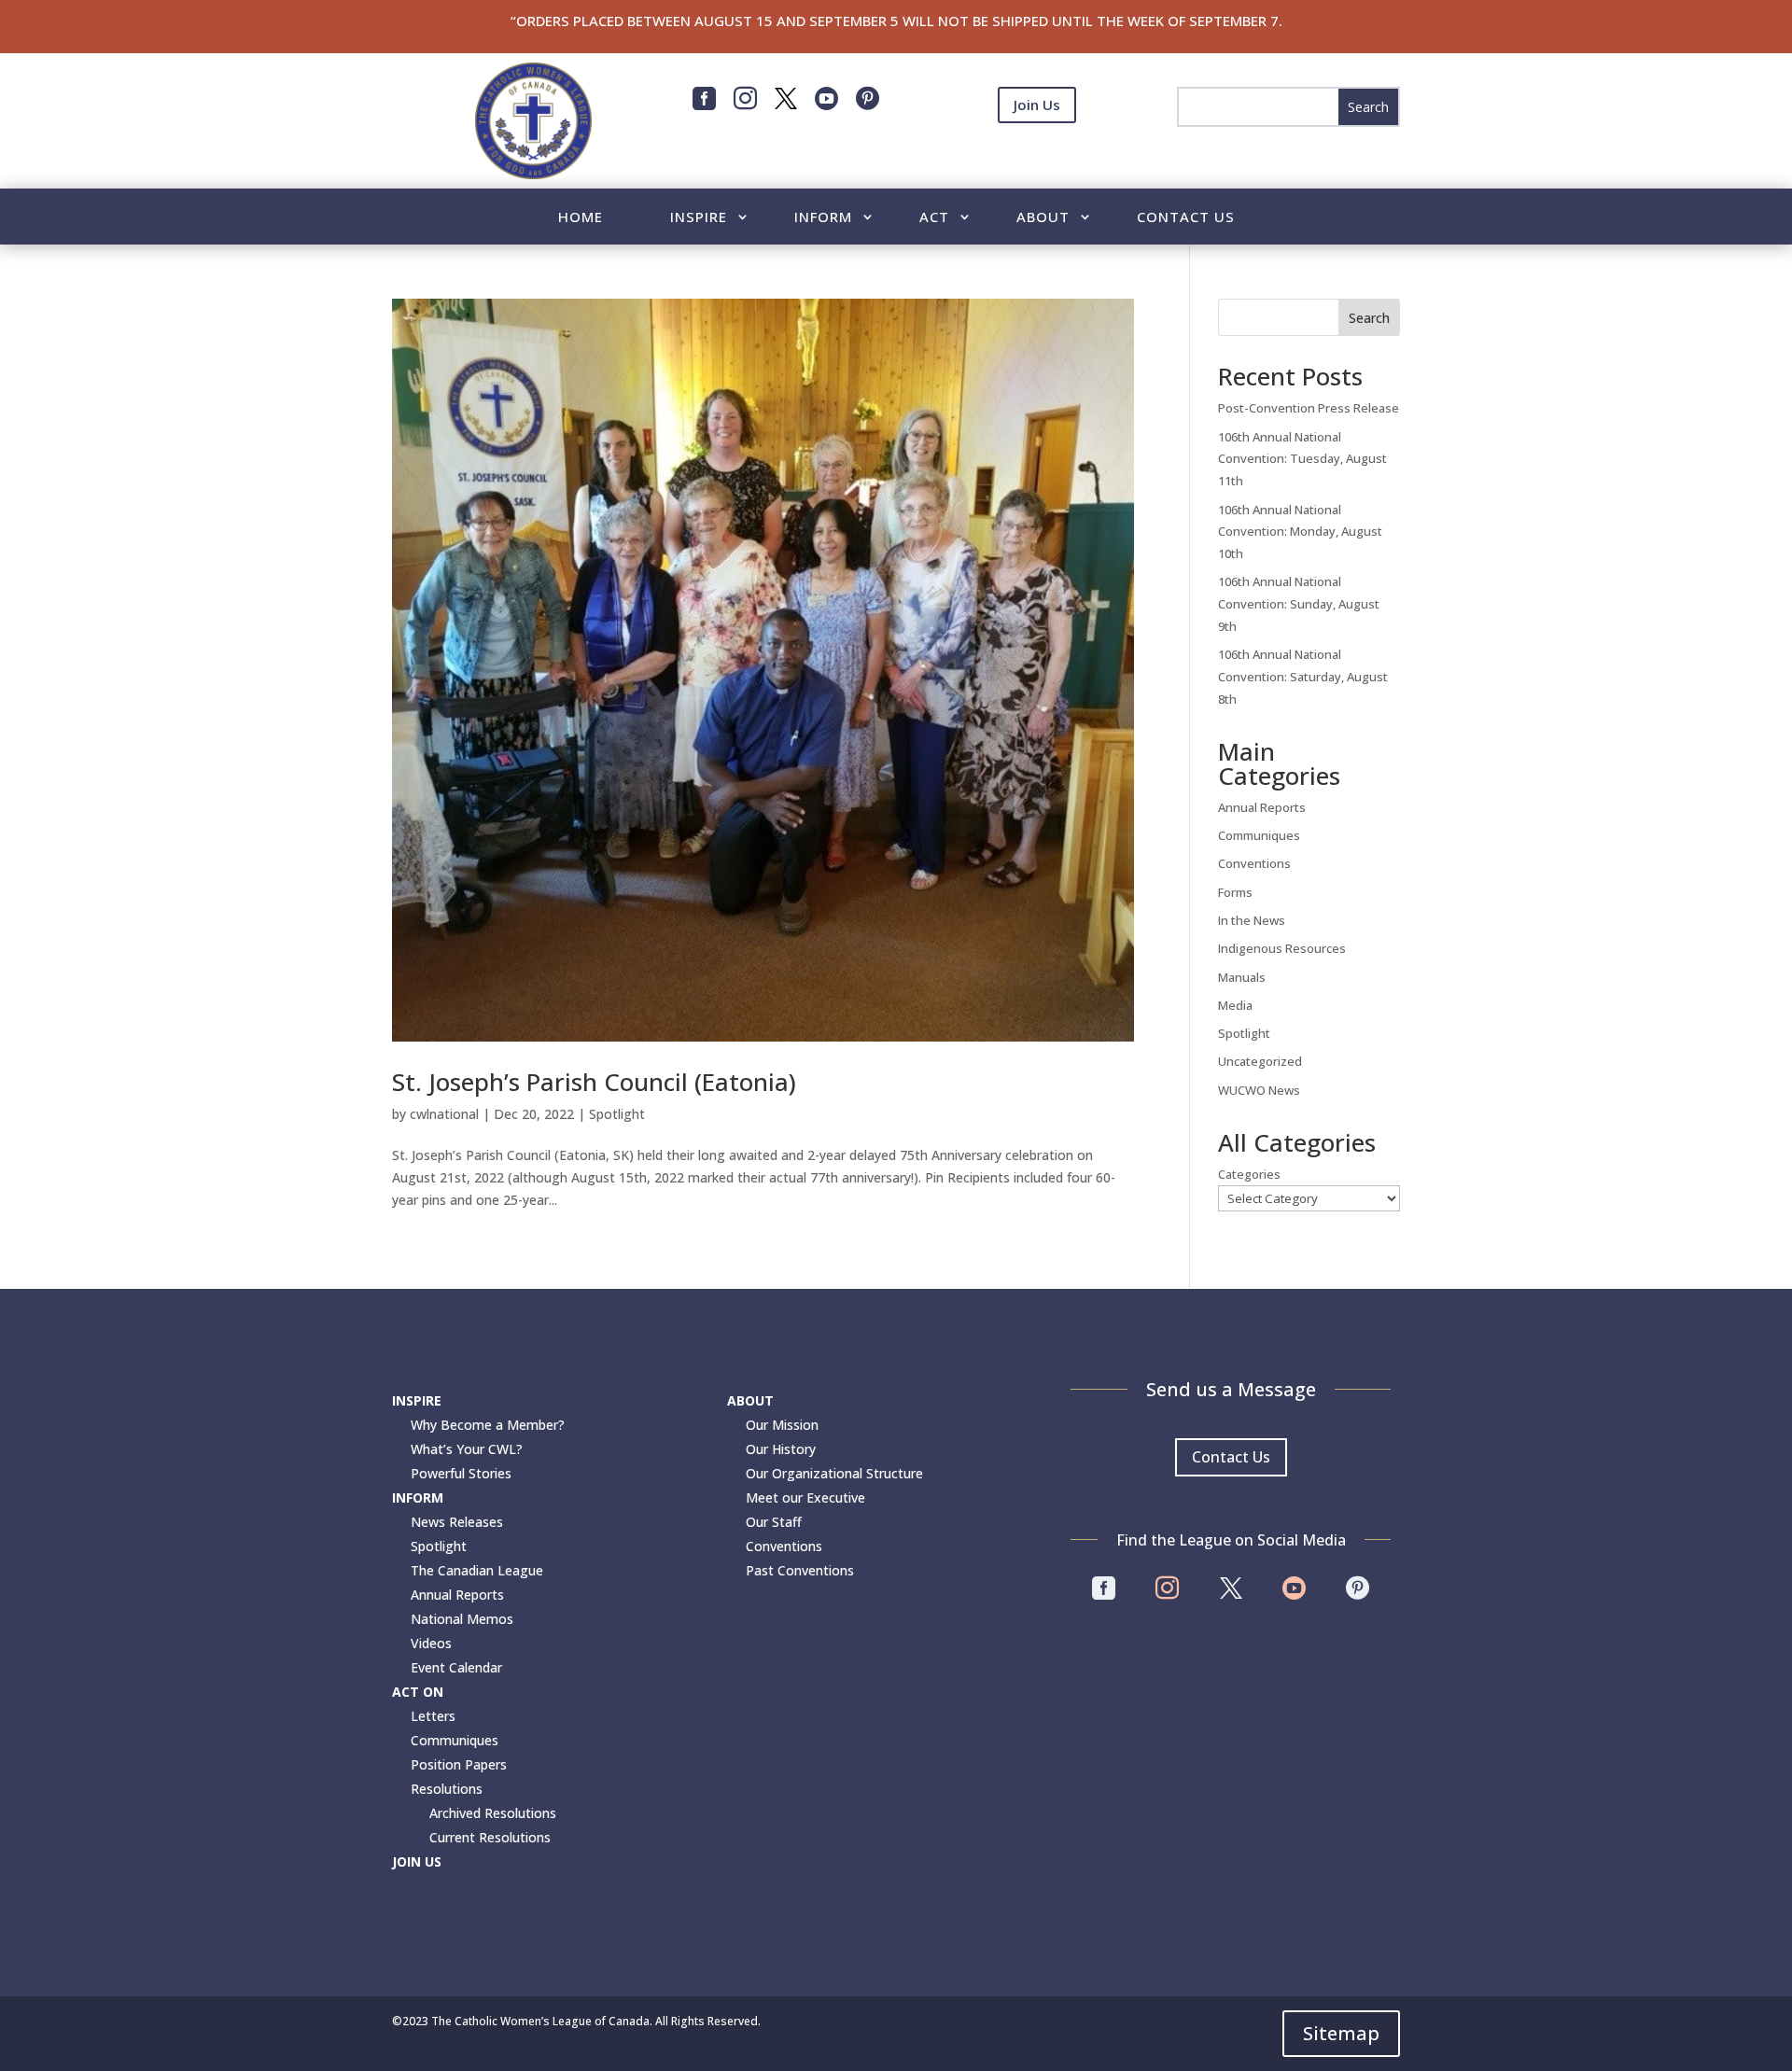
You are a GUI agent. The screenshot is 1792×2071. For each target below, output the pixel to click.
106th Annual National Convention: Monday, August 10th (1300, 532)
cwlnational (444, 1114)
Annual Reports (1262, 807)
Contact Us (1186, 218)
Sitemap (1341, 2033)
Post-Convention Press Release (1309, 408)
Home (581, 218)
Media (1235, 1005)
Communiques (1259, 835)
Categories (1249, 1174)
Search (1369, 318)
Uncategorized (1260, 1061)
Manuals (1242, 977)
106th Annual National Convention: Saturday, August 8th (1303, 677)
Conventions (1254, 863)
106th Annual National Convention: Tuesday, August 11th (1302, 459)
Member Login (1037, 150)
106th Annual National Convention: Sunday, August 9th (1299, 604)
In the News (1252, 920)
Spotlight (617, 1114)
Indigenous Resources (1282, 948)
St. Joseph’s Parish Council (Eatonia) (594, 1082)
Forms (1235, 892)
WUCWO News (1259, 1090)
